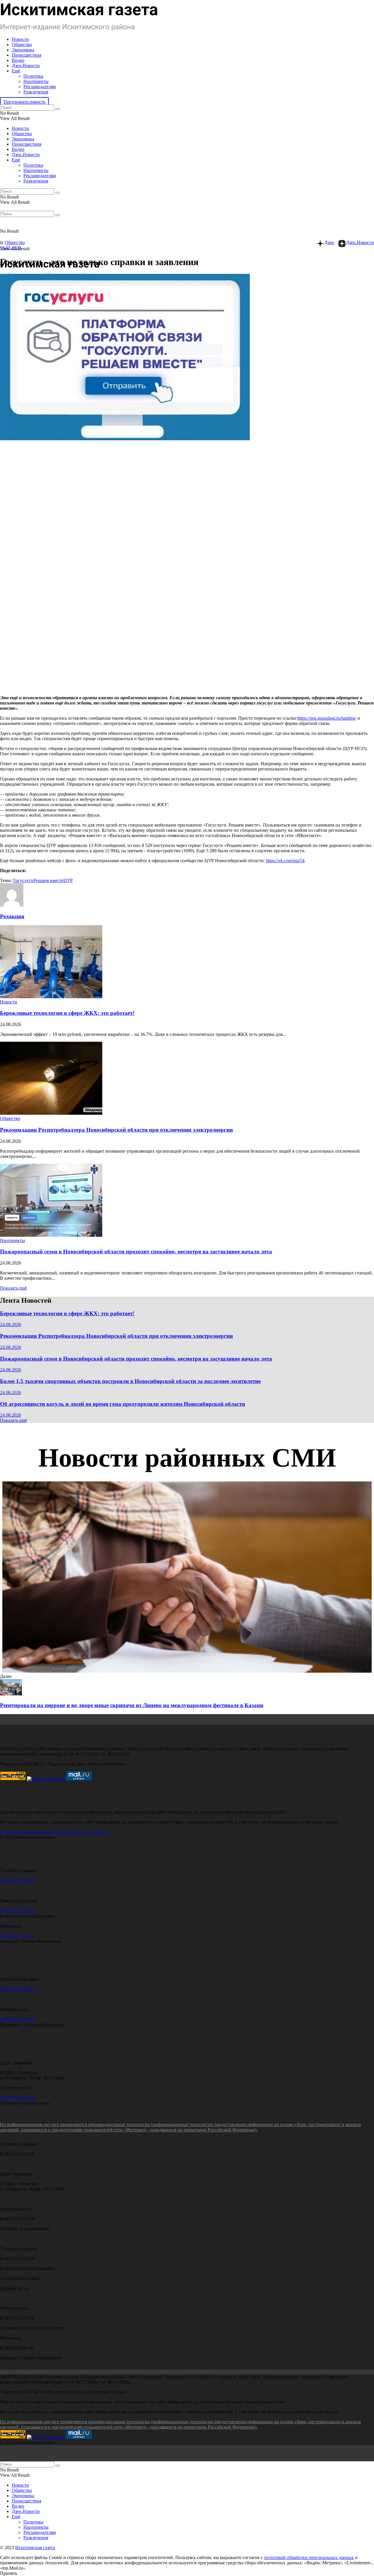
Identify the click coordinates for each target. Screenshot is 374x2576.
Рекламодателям (40, 87)
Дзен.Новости (26, 66)
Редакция (12, 916)
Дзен (329, 242)
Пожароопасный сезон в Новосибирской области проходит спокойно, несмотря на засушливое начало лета (136, 1252)
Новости (20, 39)
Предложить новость (24, 102)
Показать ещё (13, 1288)
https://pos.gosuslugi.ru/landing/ (327, 718)
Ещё (16, 71)
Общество (22, 45)
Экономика (23, 50)
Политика (33, 76)
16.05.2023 (11, 248)
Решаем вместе (49, 880)
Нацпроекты (36, 81)
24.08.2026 (11, 1324)
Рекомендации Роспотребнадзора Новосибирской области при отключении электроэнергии (116, 1130)
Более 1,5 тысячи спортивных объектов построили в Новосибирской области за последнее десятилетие (130, 1381)
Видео (18, 60)
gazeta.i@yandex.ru (18, 1989)
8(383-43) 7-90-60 (17, 1880)
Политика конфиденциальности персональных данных (55, 1832)
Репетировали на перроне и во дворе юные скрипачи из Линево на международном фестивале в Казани (132, 1705)
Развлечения (36, 92)
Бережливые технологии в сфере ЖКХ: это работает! (67, 1013)
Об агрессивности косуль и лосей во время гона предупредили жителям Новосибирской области (123, 1404)
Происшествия (26, 55)
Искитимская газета (35, 2548)
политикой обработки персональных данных (309, 2557)
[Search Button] (58, 109)
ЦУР (68, 880)
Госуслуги (23, 880)
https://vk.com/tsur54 (285, 861)
